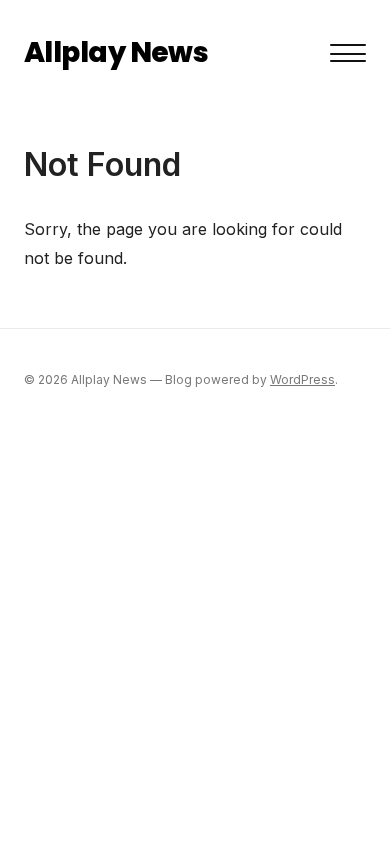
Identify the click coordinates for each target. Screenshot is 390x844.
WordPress (302, 379)
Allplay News (116, 52)
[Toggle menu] (348, 53)
